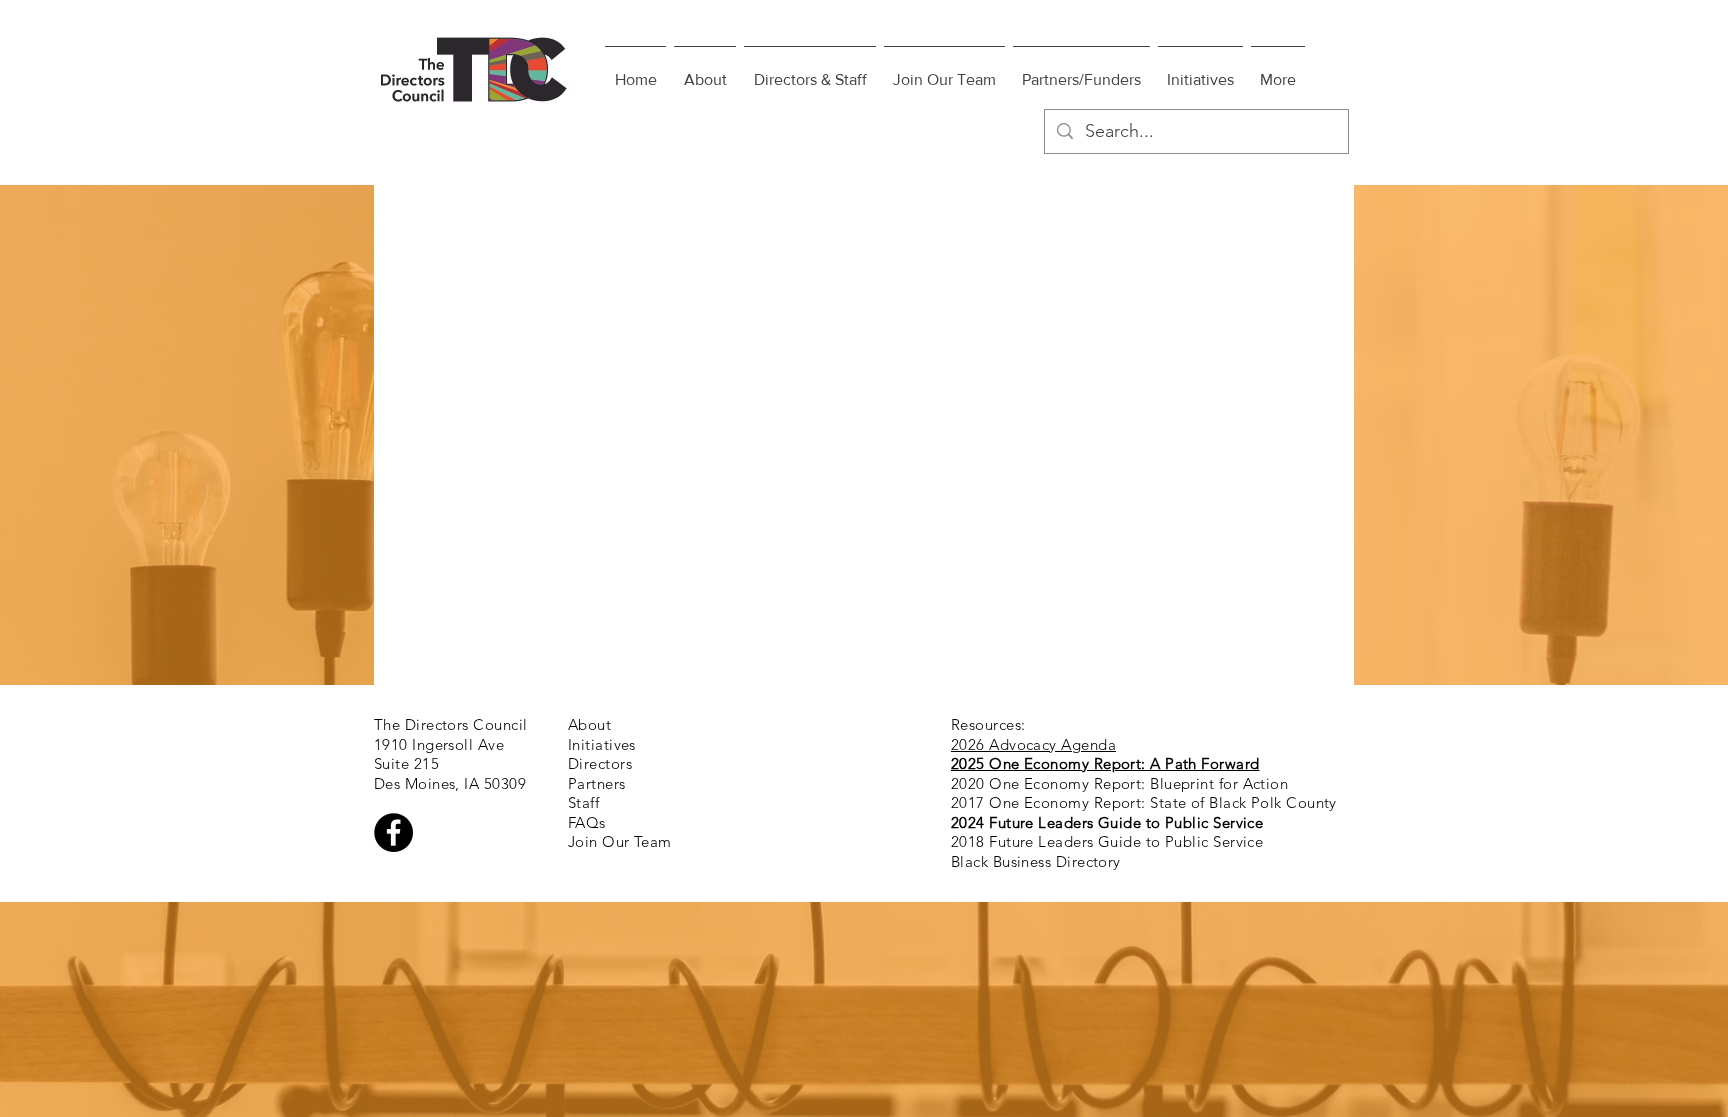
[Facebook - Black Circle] (393, 832)
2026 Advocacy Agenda (1033, 744)
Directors (600, 763)
